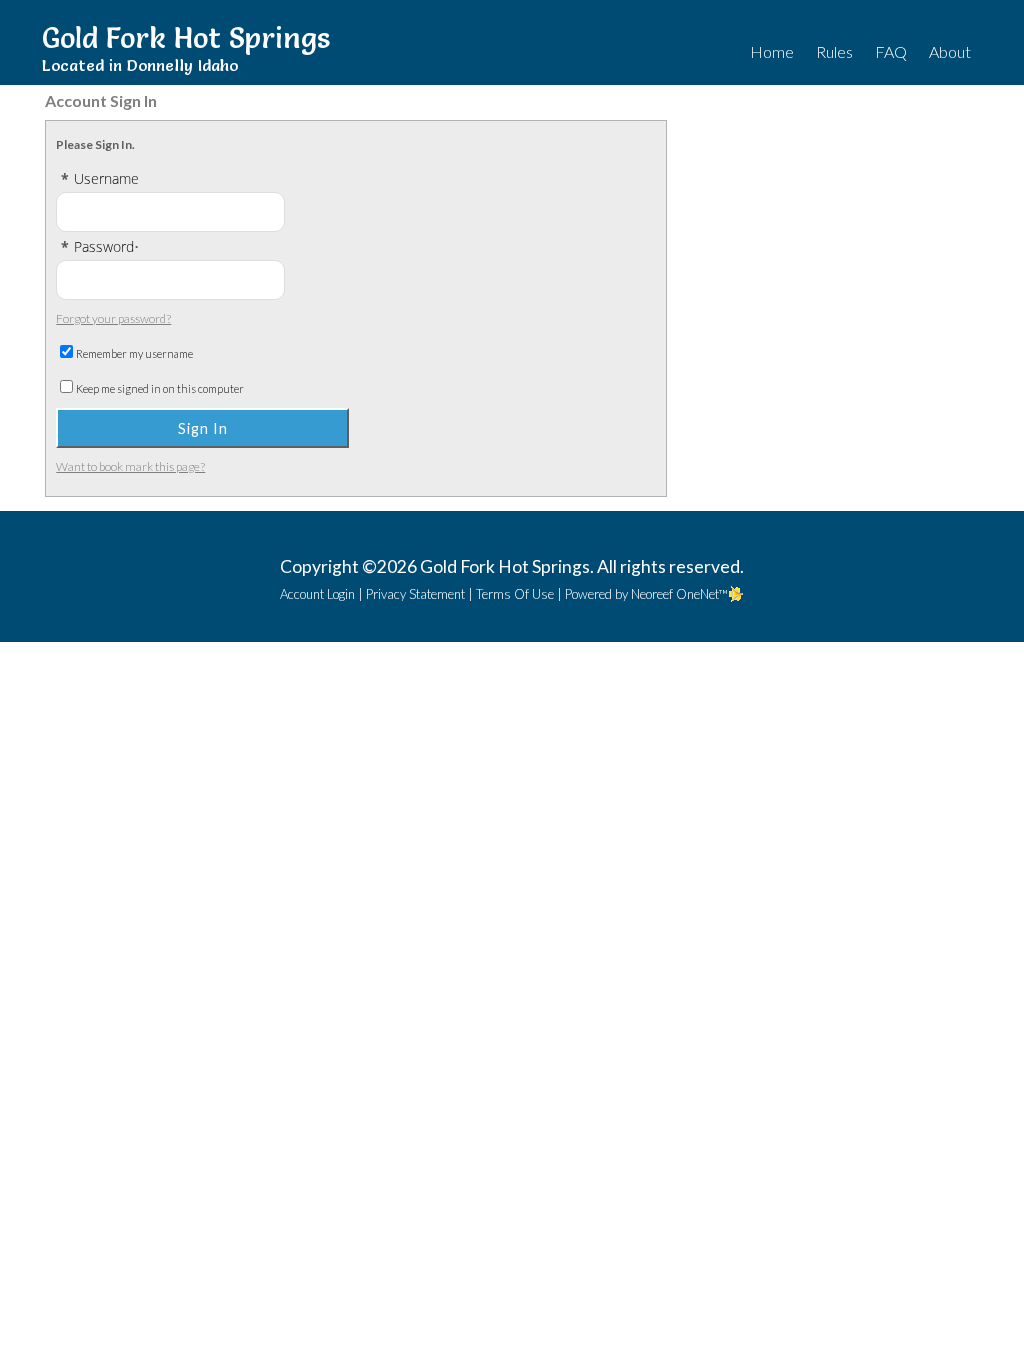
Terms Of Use (515, 594)
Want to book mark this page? (130, 466)
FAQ (891, 51)
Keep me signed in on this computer (160, 388)
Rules (834, 51)
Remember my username (134, 353)
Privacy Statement (415, 594)
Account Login (317, 594)
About (950, 51)
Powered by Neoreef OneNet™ (646, 594)
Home (772, 51)
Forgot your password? (113, 318)
